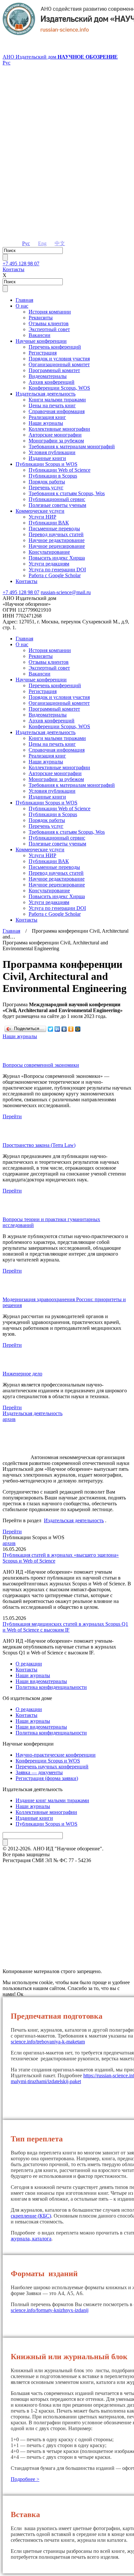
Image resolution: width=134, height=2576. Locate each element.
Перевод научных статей (56, 534)
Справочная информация (57, 411)
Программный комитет (54, 370)
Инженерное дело (22, 1374)
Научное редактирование (57, 540)
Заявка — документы (39, 1772)
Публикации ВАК (49, 523)
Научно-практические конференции (56, 1755)
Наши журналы (46, 423)
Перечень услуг (46, 487)
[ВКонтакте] (64, 1029)
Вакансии (40, 335)
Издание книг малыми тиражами (52, 1800)
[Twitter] (51, 1029)
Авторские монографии (55, 435)
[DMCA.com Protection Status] (67, 1948)
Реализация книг (47, 417)
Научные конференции (41, 341)
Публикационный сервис (57, 499)
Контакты (13, 269)
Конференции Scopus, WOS (59, 388)
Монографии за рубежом (56, 441)
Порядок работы (47, 482)
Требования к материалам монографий (72, 446)
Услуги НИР (42, 517)
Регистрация (43, 353)
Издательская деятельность (46, 394)
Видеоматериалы (48, 376)
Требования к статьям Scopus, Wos (67, 493)
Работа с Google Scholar (55, 575)
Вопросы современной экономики (41, 1065)
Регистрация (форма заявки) (47, 1778)
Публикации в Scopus (53, 476)
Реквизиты (41, 318)
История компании (50, 312)
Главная (24, 300)
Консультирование (49, 552)
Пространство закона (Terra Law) (39, 1145)
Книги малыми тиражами (57, 400)
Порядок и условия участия (59, 359)
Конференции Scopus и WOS (48, 1761)
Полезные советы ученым (57, 505)
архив (9, 1419)
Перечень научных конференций (52, 1767)
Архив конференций (52, 382)
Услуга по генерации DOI (57, 570)
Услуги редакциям (49, 564)
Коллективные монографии (59, 429)
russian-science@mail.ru (66, 592)
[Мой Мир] (78, 1029)
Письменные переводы (54, 529)
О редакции (29, 1664)
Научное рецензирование (57, 546)
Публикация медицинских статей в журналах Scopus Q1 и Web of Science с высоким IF (65, 1627)
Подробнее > (25, 2479)
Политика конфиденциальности (51, 1687)
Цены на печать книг (52, 405)
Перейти (12, 1116)
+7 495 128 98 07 (21, 264)
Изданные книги (47, 458)
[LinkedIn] (57, 1029)
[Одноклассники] (71, 1029)
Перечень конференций (55, 347)
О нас (22, 306)
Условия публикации (52, 452)
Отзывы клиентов (49, 323)
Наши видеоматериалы (41, 1681)
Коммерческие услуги (40, 511)
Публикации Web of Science (60, 470)
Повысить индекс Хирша (57, 558)
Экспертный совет (49, 329)
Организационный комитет (59, 364)
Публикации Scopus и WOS (47, 464)
